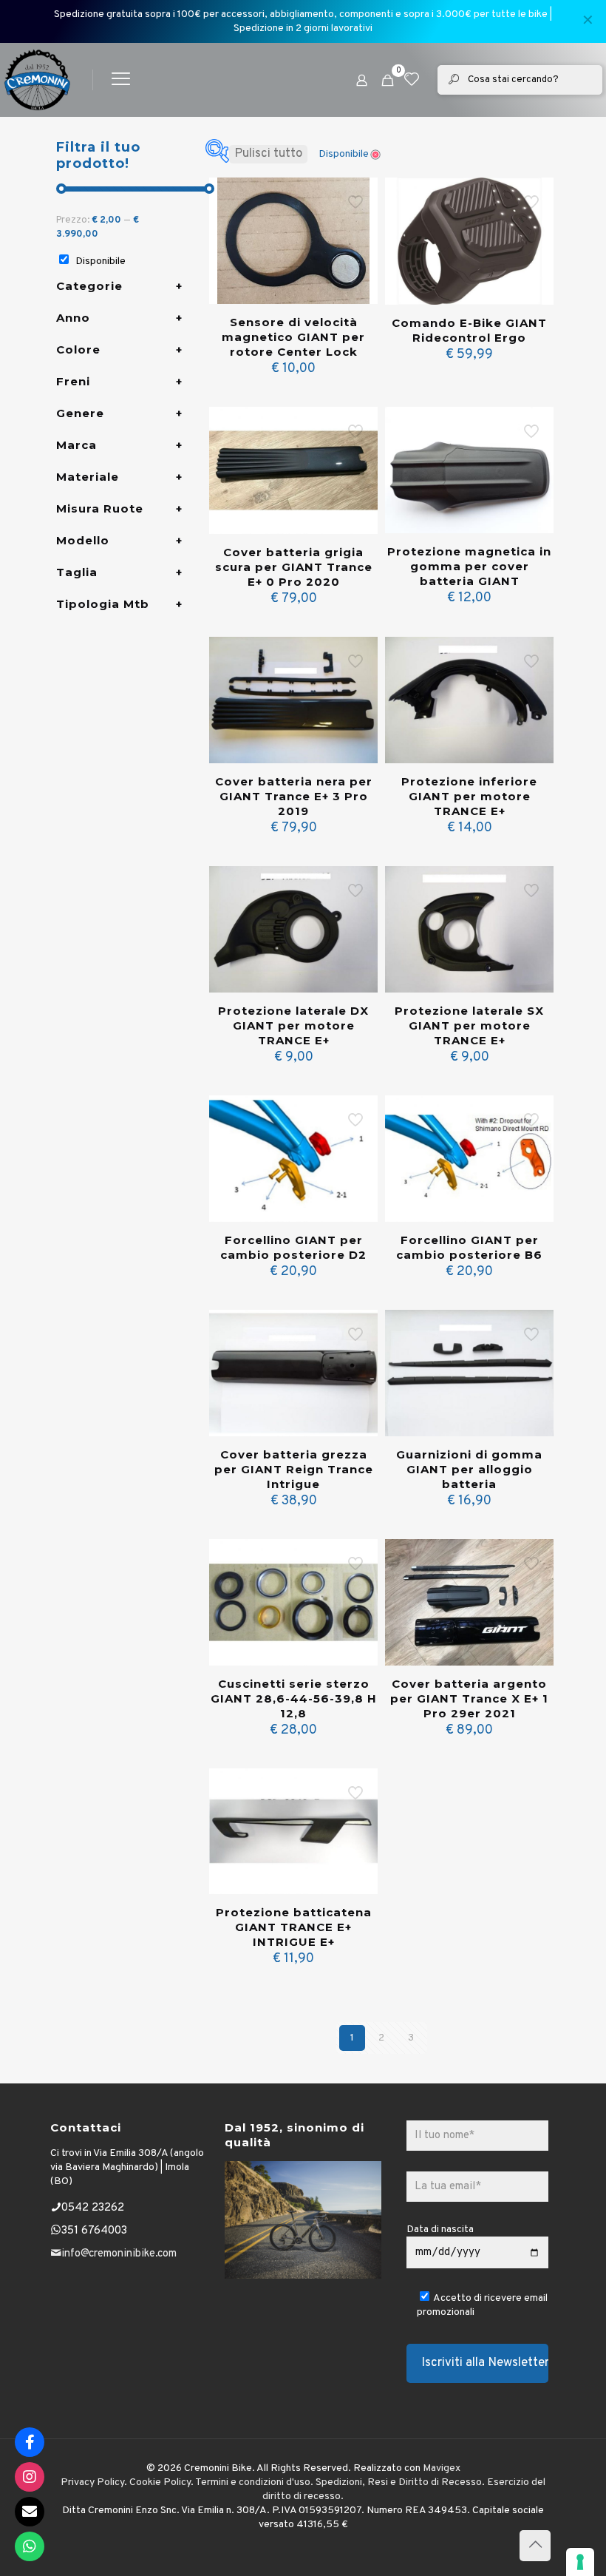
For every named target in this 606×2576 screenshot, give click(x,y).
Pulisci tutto (268, 154)
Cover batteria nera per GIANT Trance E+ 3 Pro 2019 (294, 796)
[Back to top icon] (535, 2546)
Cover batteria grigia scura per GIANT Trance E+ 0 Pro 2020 (294, 567)
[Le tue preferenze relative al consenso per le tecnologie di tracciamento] (580, 2562)
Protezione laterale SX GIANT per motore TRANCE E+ (469, 1025)
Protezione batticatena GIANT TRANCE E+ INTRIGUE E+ (294, 1927)
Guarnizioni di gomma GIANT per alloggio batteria (469, 1469)
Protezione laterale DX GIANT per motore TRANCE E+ (293, 1025)
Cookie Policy (160, 2482)
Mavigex (442, 2468)
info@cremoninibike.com (119, 2254)
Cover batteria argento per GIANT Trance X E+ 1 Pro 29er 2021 (469, 1698)
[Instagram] (30, 2477)
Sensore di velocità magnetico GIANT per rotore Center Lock (293, 337)
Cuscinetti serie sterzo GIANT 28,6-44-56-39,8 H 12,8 (294, 1698)
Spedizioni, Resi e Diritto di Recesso (399, 2482)
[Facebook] (30, 2442)
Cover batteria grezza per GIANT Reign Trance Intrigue (294, 1469)
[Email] (30, 2512)
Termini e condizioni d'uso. (254, 2482)
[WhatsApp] (30, 2546)
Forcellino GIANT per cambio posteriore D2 (293, 1247)
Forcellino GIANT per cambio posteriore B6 (469, 1247)
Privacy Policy (92, 2482)
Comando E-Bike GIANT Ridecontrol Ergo (469, 330)
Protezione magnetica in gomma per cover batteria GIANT (469, 566)
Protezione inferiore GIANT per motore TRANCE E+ (469, 796)
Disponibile (101, 261)
